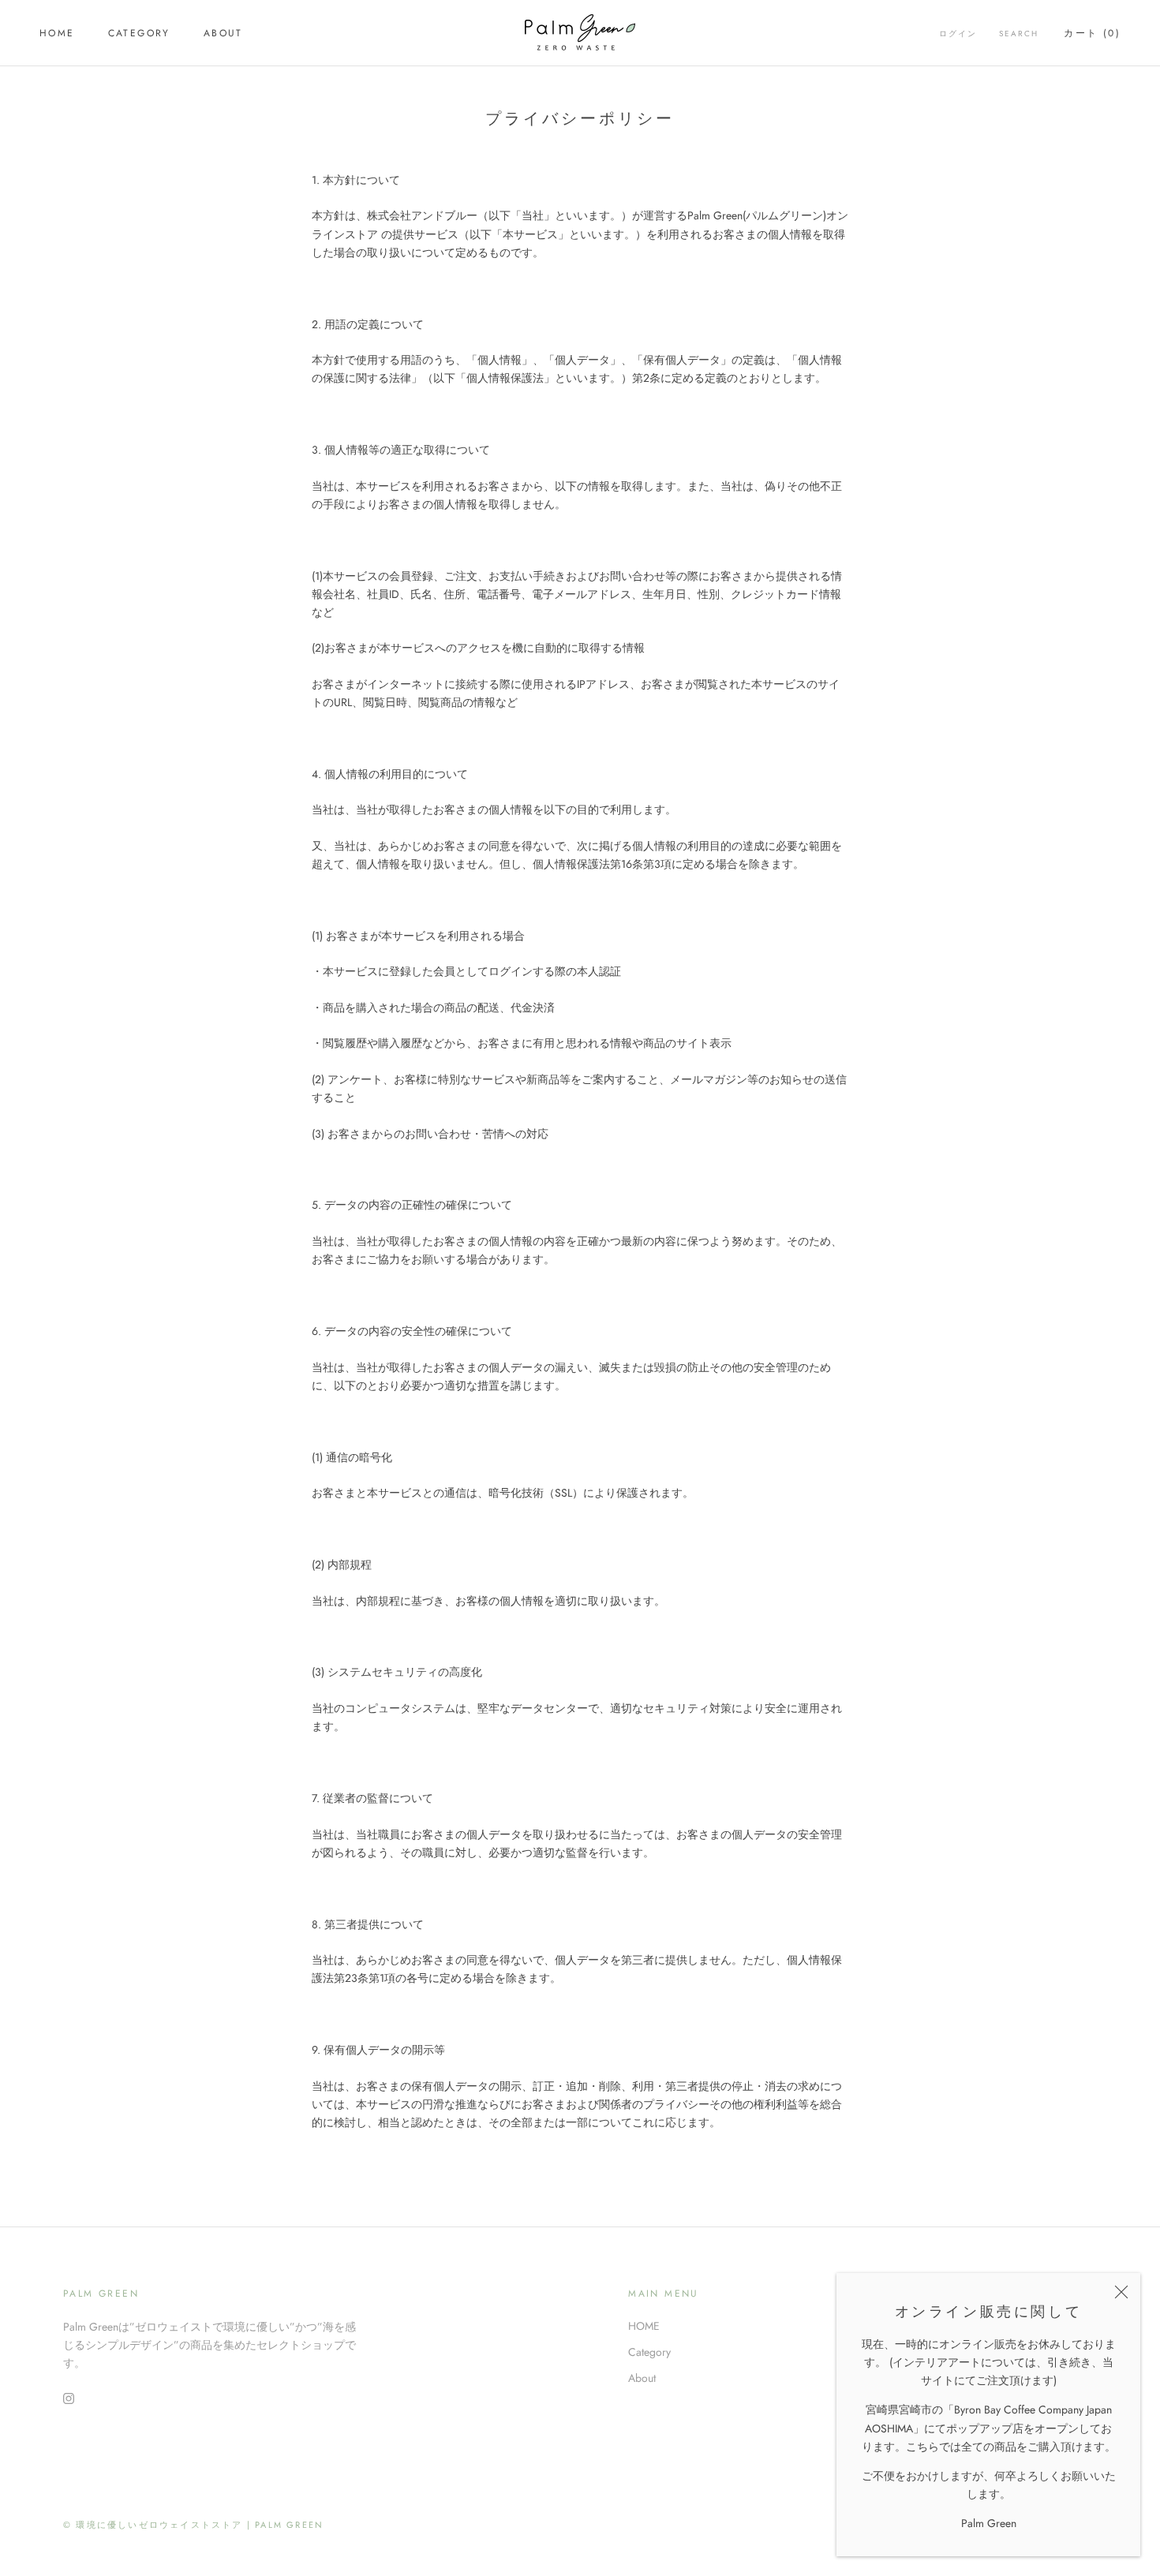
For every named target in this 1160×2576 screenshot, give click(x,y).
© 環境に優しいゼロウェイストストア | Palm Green (193, 2525)
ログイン (958, 34)
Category (139, 33)
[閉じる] (1121, 2292)
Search (1019, 34)
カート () (1092, 33)
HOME (57, 33)
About (223, 33)
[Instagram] (69, 2397)
